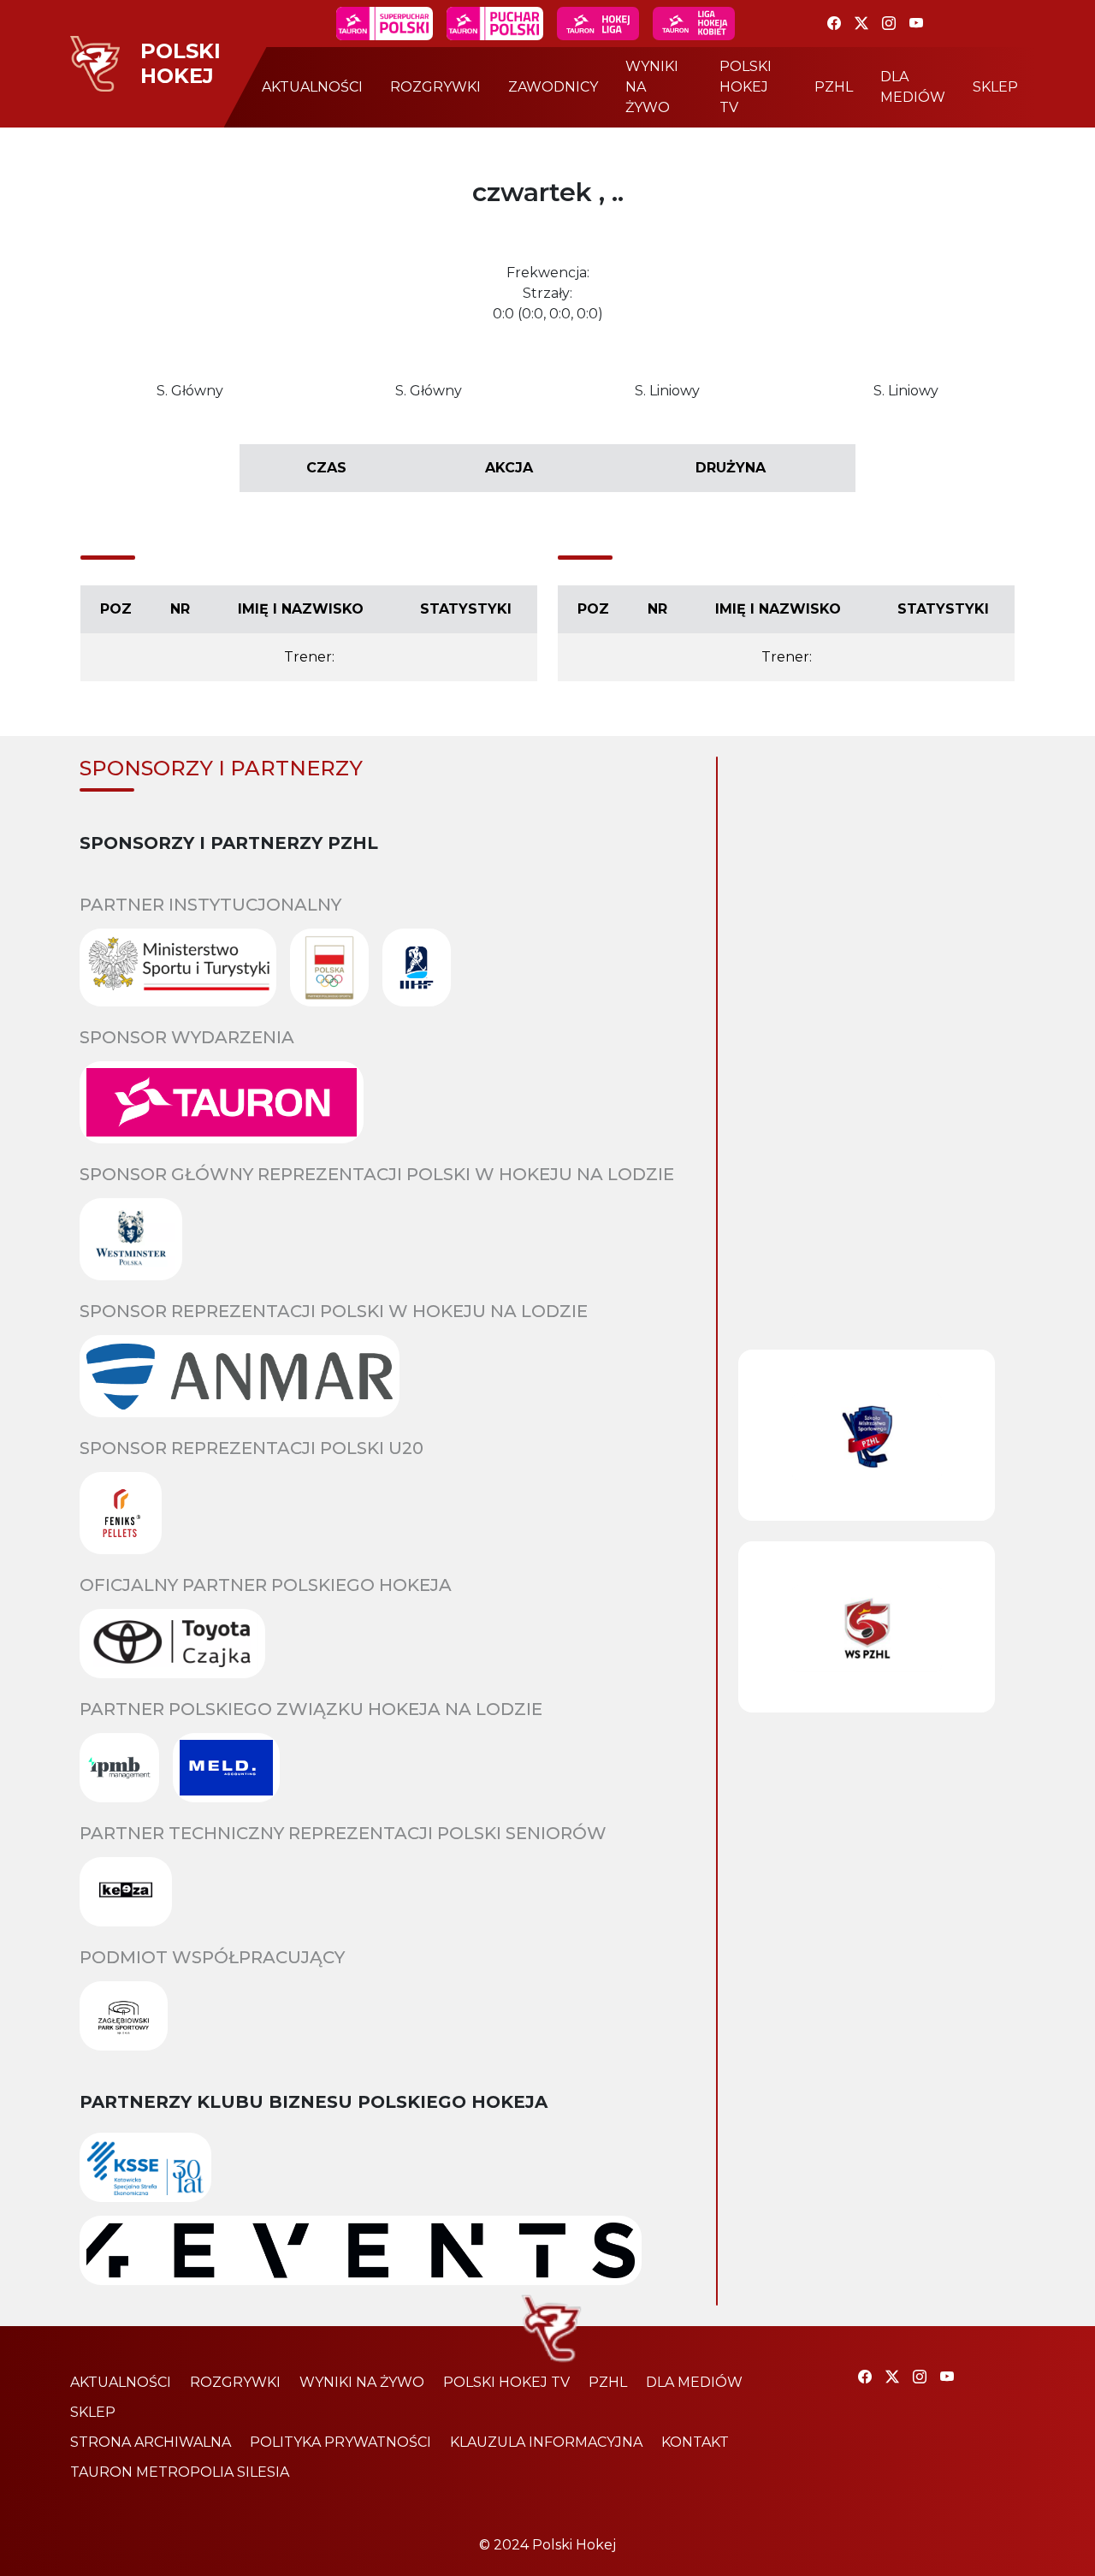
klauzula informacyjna (546, 2442)
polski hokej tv (746, 87)
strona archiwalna (151, 2442)
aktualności (312, 87)
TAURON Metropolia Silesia (180, 2472)
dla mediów (913, 87)
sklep (995, 87)
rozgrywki (435, 87)
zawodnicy (553, 87)
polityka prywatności (340, 2442)
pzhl (834, 87)
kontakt (695, 2442)
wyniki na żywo (652, 87)
